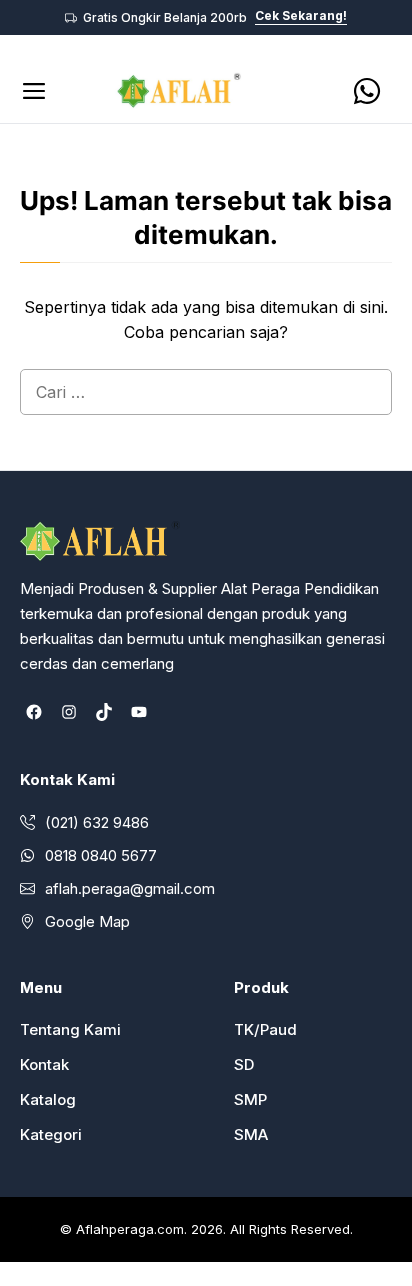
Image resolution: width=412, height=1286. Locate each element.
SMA (251, 1134)
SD (244, 1064)
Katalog (48, 1099)
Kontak (44, 1064)
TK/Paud (265, 1029)
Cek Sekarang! (301, 16)
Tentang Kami (70, 1029)
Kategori (51, 1134)
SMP (250, 1099)
